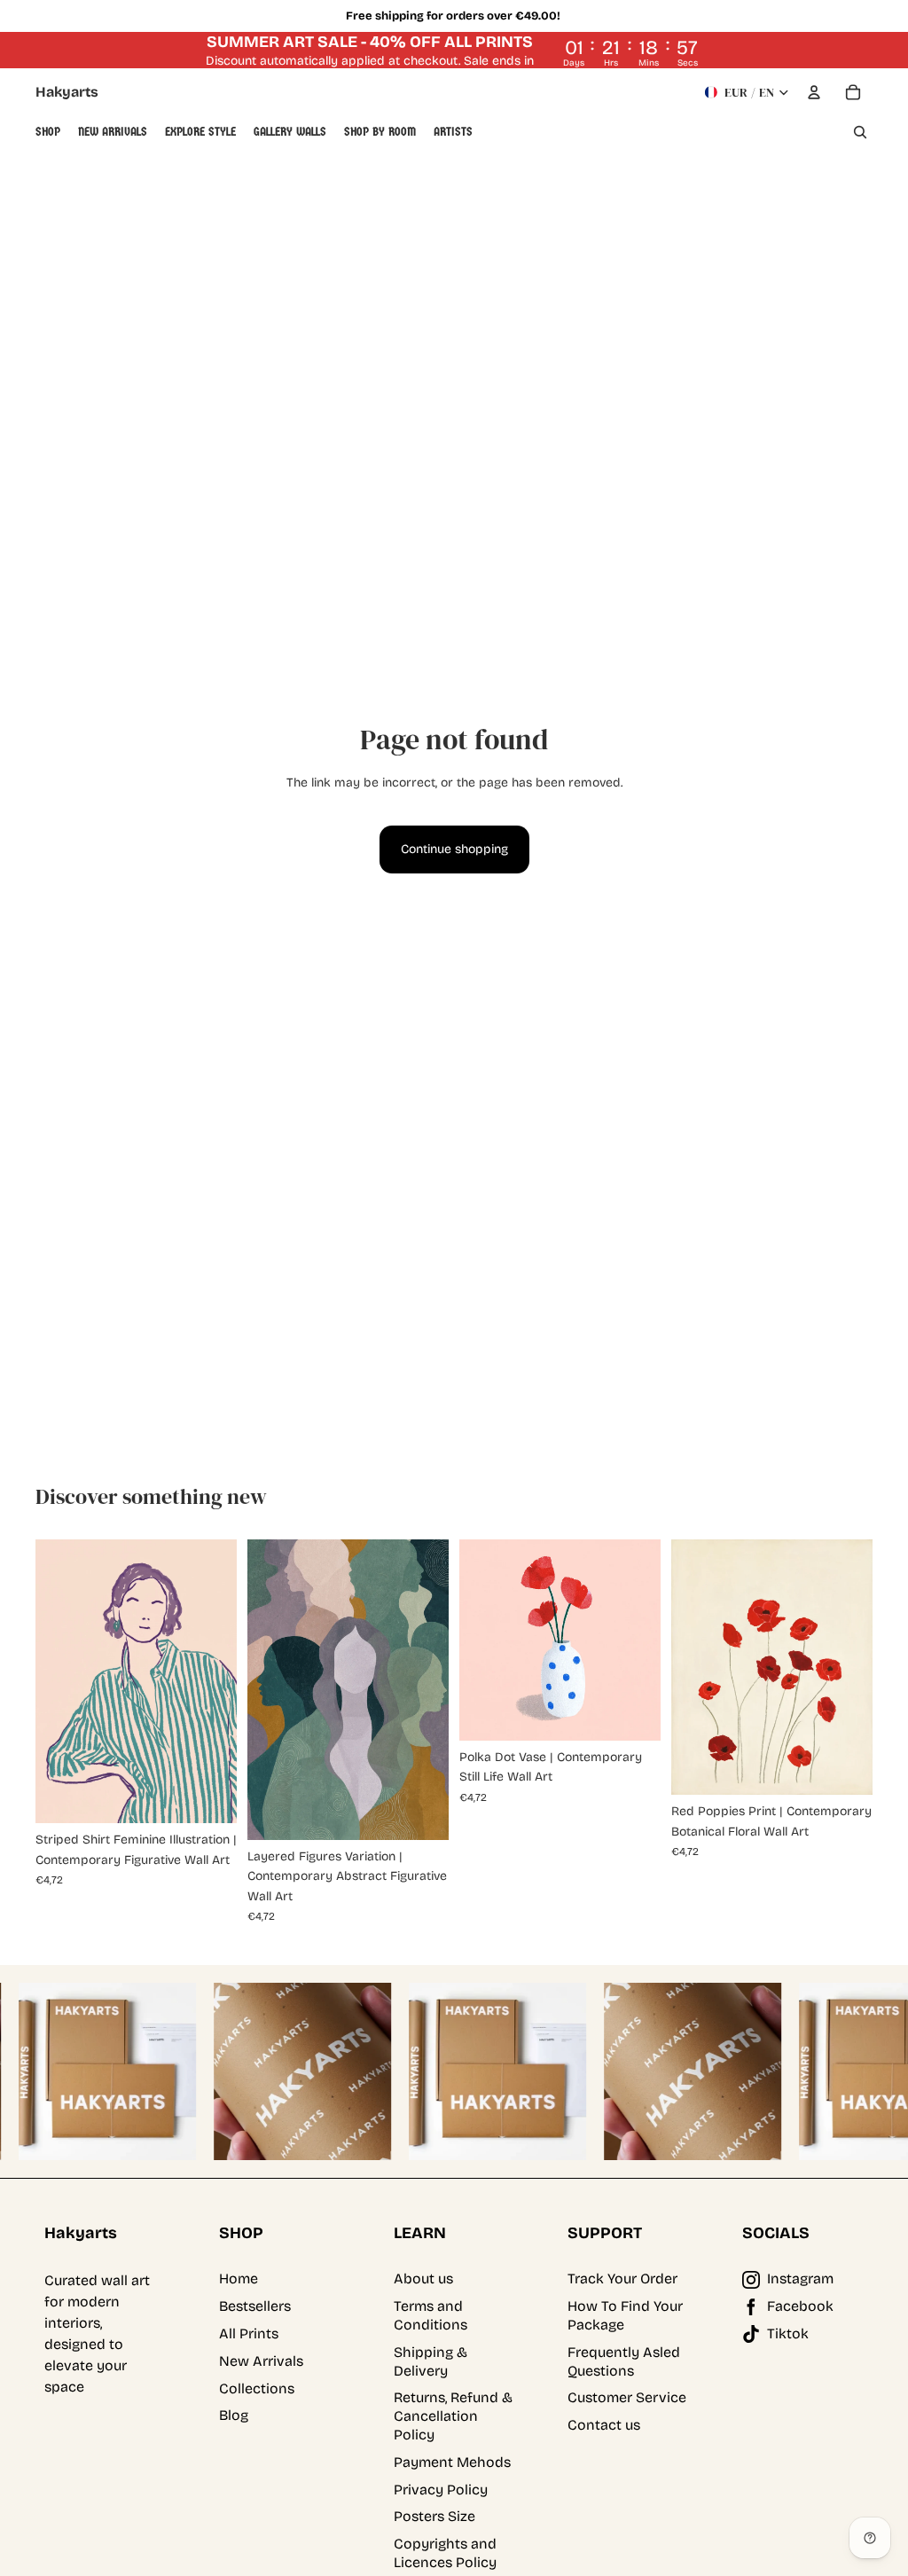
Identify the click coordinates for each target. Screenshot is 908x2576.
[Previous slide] (49, 1681)
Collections (257, 2388)
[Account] (814, 92)
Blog (234, 2415)
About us (423, 2278)
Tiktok (788, 2333)
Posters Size (434, 2516)
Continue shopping (454, 849)
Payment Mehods (452, 2462)
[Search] (860, 132)
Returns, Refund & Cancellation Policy (453, 2416)
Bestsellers (255, 2306)
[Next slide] (223, 1681)
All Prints (249, 2333)
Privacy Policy (441, 2490)
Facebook (800, 2306)
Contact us (604, 2425)
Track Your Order (622, 2278)
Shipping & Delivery (431, 2361)
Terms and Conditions (431, 2315)
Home (239, 2278)
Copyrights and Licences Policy (445, 2553)
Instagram (800, 2278)
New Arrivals (261, 2361)
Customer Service (627, 2397)
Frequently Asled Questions (624, 2361)
